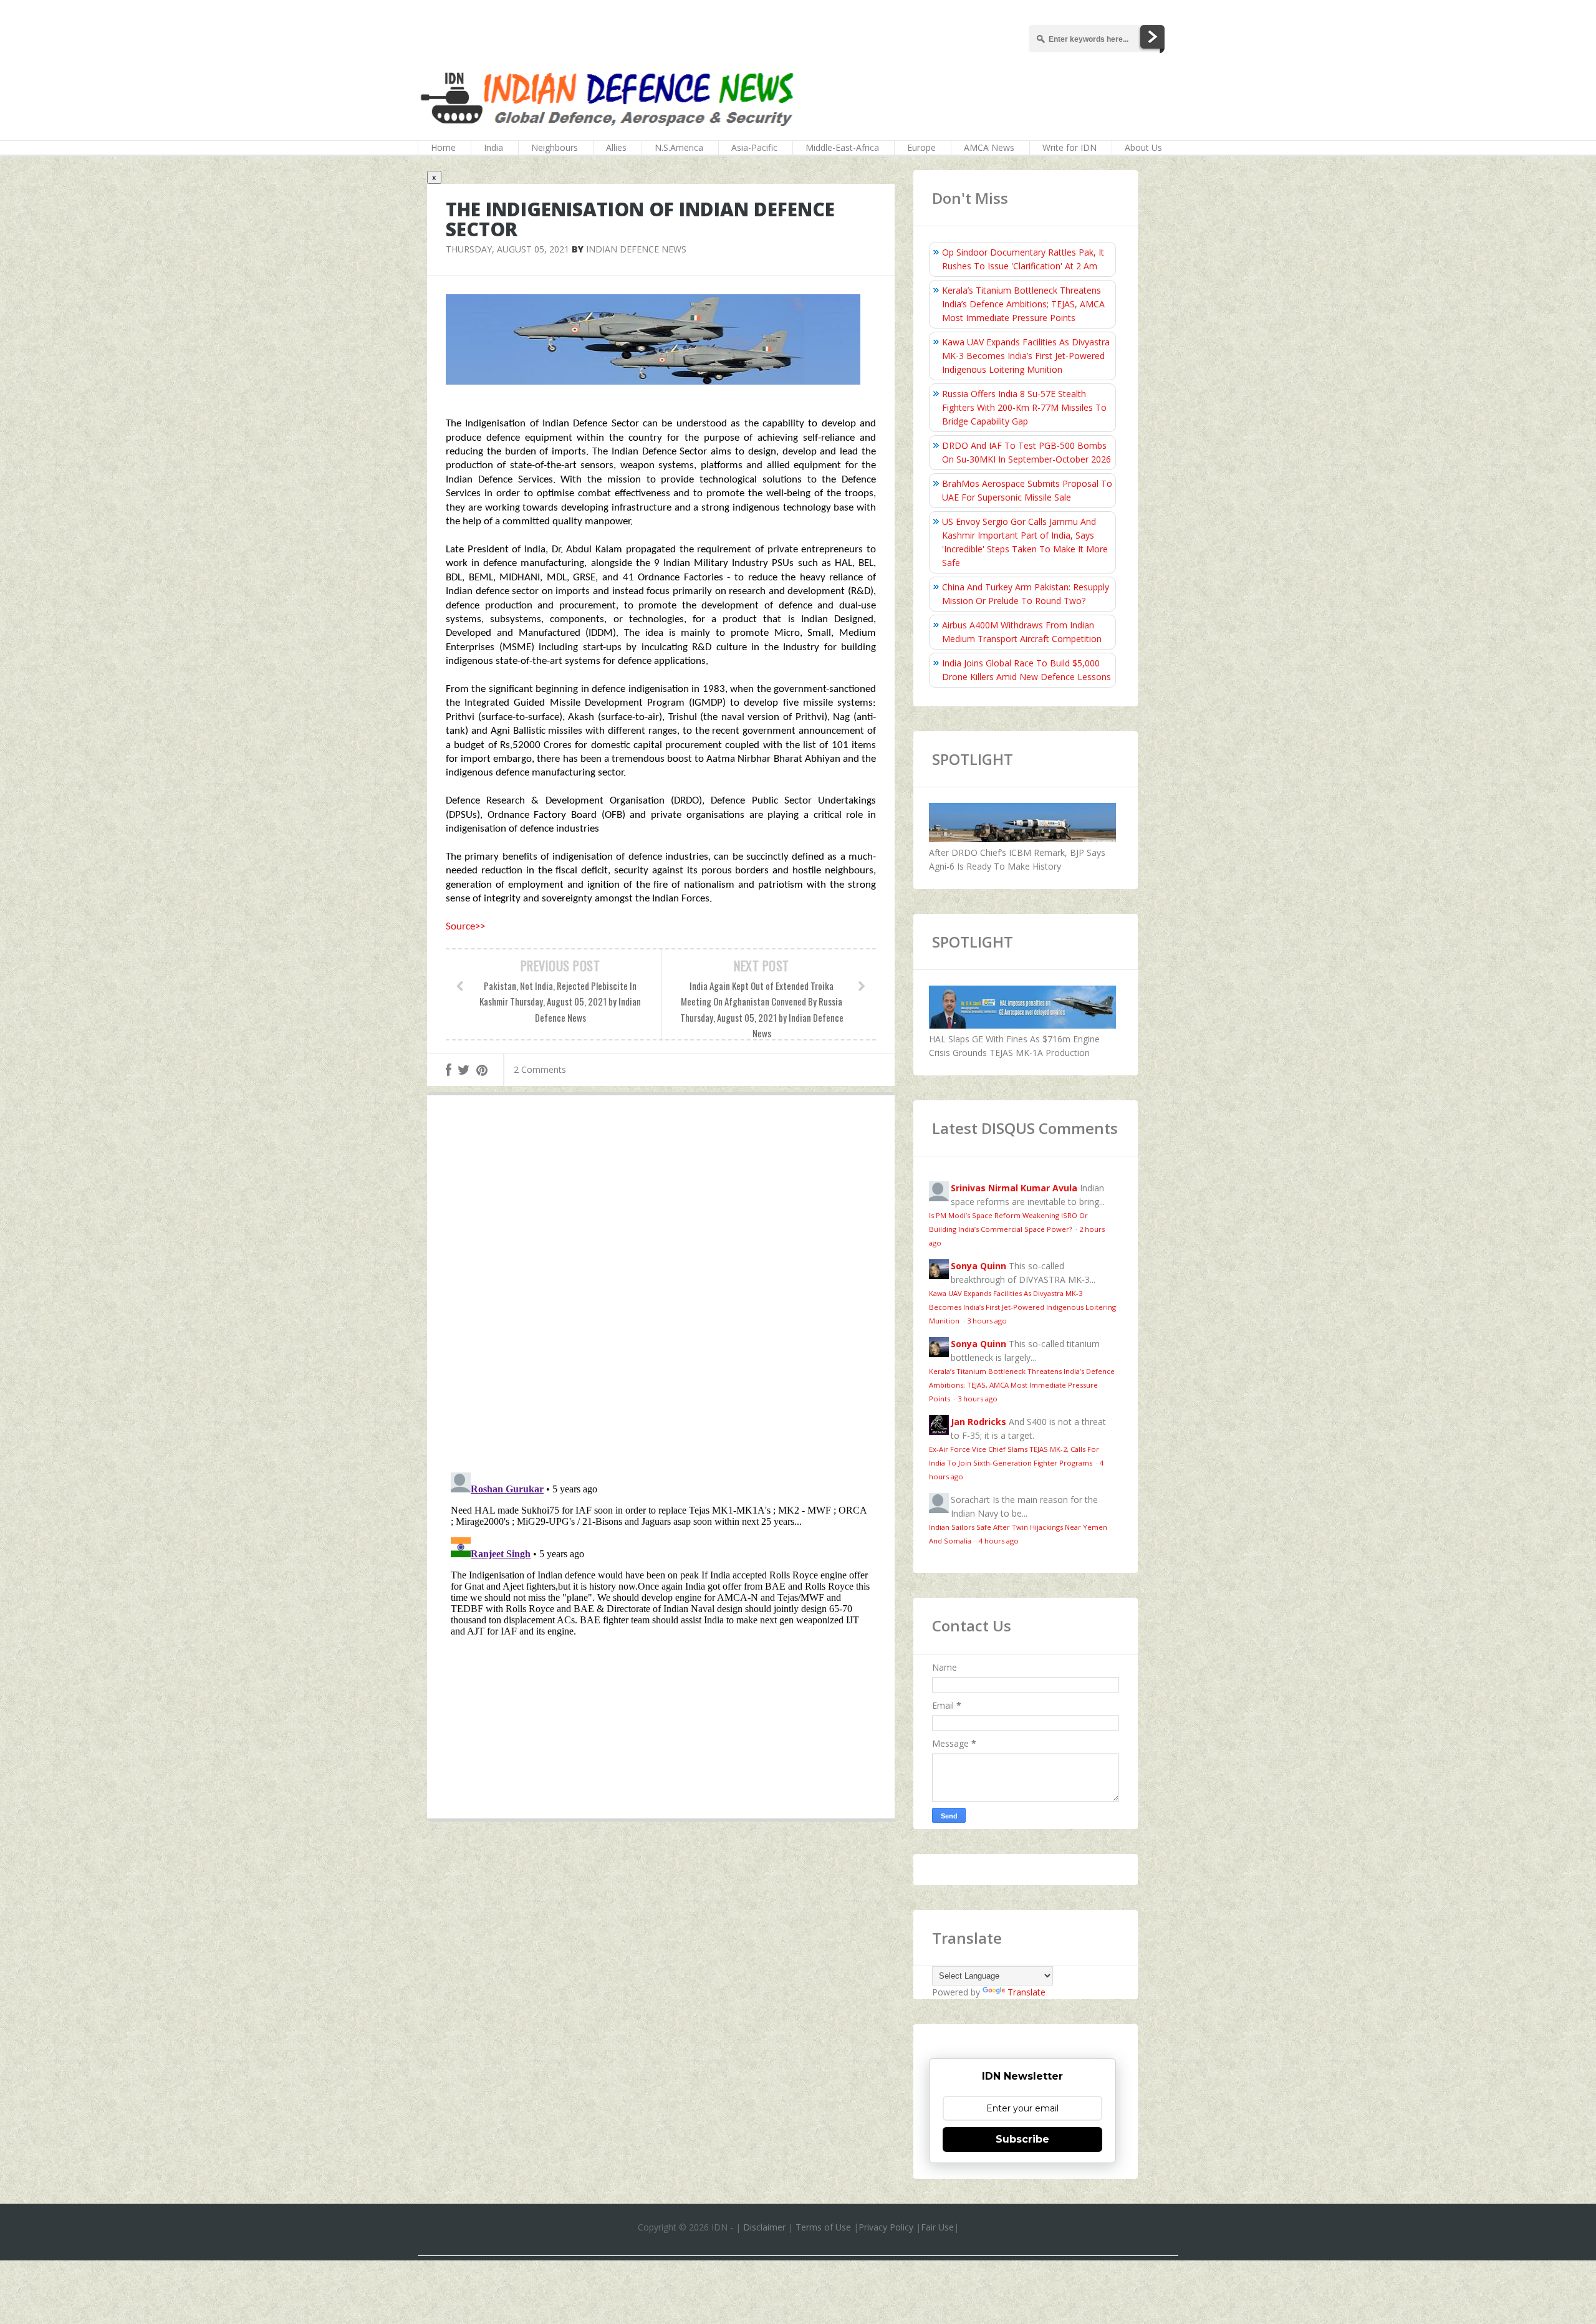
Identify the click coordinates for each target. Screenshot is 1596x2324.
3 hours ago (987, 1321)
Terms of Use (823, 2227)
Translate (1026, 1992)
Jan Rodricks (978, 1422)
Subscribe (1022, 2139)
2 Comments (540, 1069)
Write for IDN (1070, 147)
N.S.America (679, 147)
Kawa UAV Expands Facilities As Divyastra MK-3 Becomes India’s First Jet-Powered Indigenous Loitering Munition (1026, 356)
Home (443, 147)
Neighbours (555, 147)
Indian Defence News (636, 249)
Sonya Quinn (978, 1266)
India (493, 147)
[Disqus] (661, 1287)
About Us (1143, 147)
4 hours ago (999, 1541)
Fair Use (937, 2227)
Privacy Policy (886, 2227)
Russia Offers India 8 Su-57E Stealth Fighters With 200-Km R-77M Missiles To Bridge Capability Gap (1024, 407)
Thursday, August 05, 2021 (507, 249)
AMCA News (989, 147)
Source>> (465, 927)
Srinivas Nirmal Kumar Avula (1014, 1188)
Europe (921, 147)
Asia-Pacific (754, 147)
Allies (616, 147)
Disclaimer (764, 2227)
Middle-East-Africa (842, 147)
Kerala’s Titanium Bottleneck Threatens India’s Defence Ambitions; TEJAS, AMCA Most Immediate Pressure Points (1023, 304)
